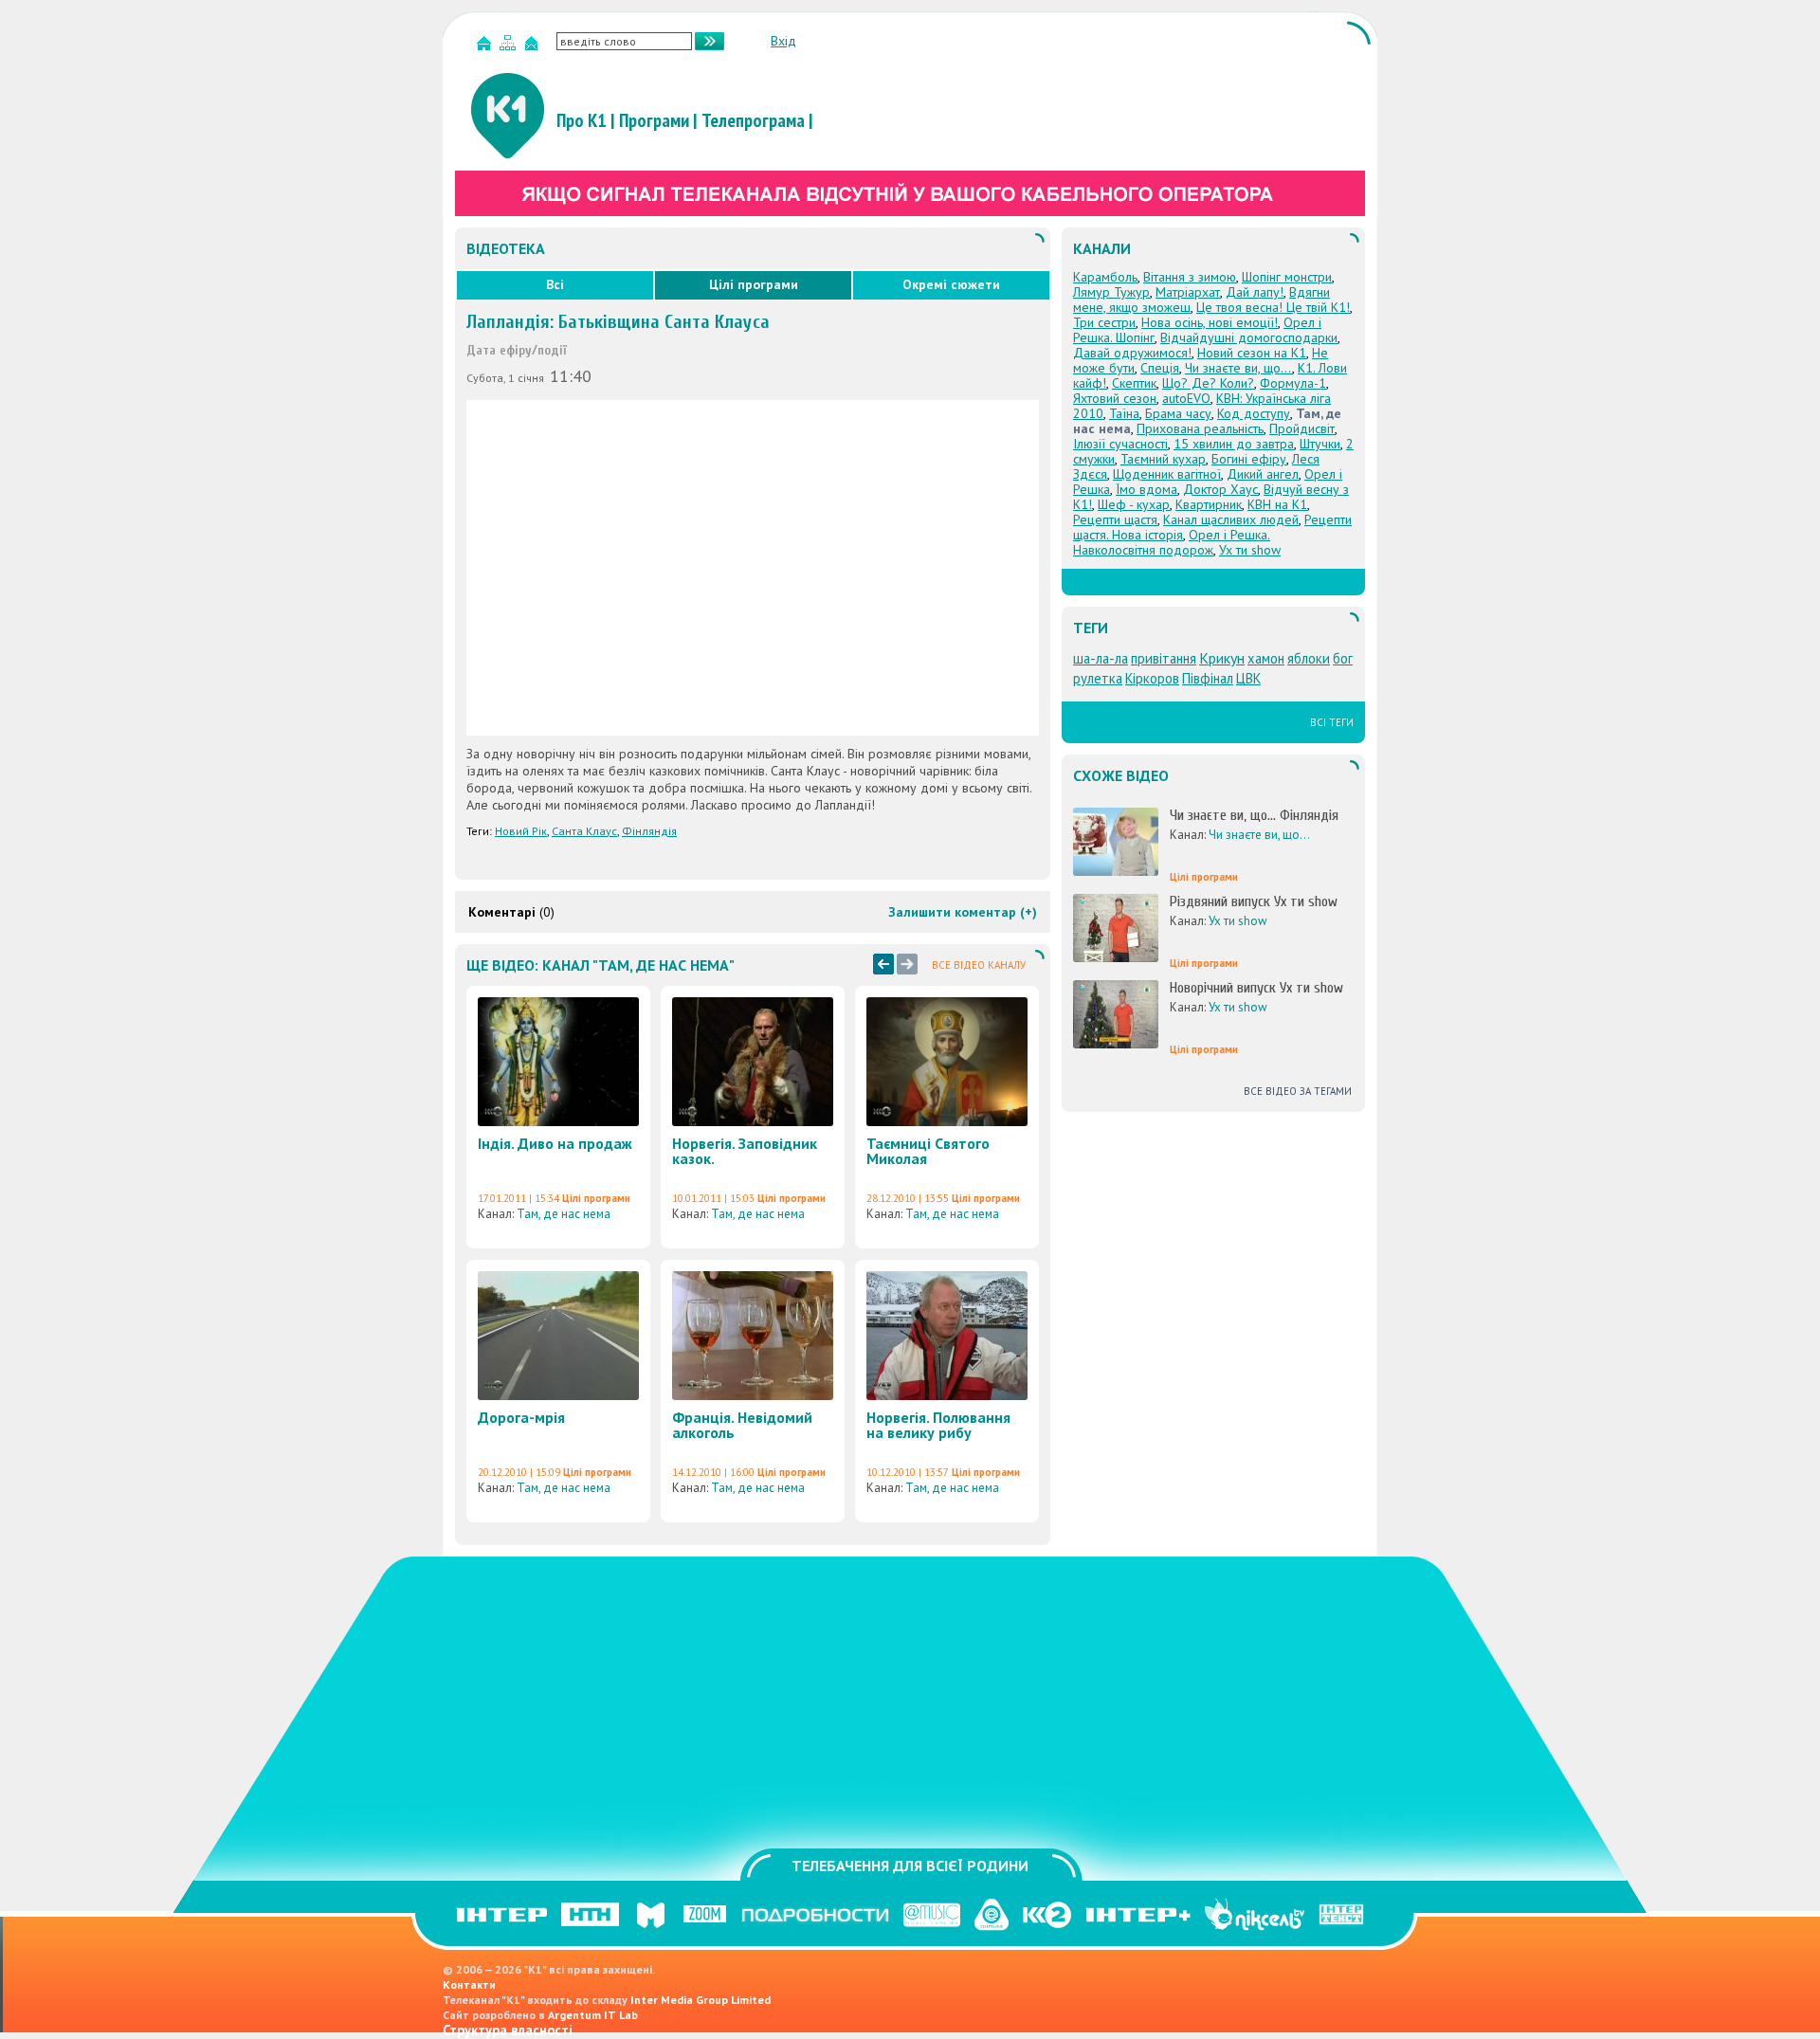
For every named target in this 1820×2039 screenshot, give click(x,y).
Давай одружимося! (1132, 353)
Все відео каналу (979, 965)
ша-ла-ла (1101, 658)
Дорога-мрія (521, 1417)
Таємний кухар (1163, 459)
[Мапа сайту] (510, 47)
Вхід (783, 41)
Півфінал (1208, 678)
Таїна (1124, 413)
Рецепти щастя (1115, 519)
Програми (654, 120)
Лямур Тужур (1111, 292)
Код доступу (1254, 413)
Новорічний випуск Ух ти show (1256, 988)
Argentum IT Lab (593, 2015)
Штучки (1320, 444)
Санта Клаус (584, 831)
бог (1343, 658)
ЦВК (1248, 678)
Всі (555, 284)
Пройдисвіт (1302, 428)
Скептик (1134, 383)
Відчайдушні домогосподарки (1249, 337)
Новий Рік (521, 831)
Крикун (1222, 658)
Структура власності (508, 2030)
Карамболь (1105, 277)
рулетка (1098, 678)
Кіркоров (1152, 678)
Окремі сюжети (951, 284)
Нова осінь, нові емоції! (1210, 322)
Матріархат (1188, 292)
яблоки (1309, 658)
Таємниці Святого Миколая (928, 1151)
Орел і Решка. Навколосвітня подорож (1172, 542)
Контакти (469, 1984)
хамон (1266, 658)
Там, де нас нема (564, 1214)
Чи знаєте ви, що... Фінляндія (1254, 815)
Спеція (1160, 368)
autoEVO (1186, 398)
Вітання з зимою (1190, 277)
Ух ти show (1250, 550)
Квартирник (1209, 504)
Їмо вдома (1147, 489)
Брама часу (1178, 413)
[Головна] (486, 47)
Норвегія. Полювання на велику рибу (938, 1425)
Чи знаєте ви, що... (1238, 368)
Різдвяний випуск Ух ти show (1254, 901)
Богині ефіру (1249, 459)
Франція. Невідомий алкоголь (742, 1425)
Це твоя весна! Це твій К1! (1273, 307)
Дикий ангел (1263, 474)
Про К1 (582, 120)
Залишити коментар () (963, 912)
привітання (1164, 658)
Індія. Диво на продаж (555, 1143)
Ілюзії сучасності (1120, 444)
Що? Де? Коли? (1208, 383)
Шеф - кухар (1134, 504)
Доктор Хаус (1220, 489)
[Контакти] (534, 47)
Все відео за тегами (1298, 1091)
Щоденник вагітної (1167, 474)
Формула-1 (1293, 383)
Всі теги (1332, 722)
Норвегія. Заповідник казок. (745, 1151)
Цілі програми (754, 284)
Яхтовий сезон (1115, 398)
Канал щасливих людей (1231, 519)
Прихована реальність (1200, 428)
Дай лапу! (1255, 292)
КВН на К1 (1277, 504)
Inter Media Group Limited (701, 2000)
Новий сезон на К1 (1252, 353)
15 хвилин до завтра (1234, 444)
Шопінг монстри (1287, 277)
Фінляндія (649, 831)
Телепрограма (753, 120)
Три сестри (1104, 322)
